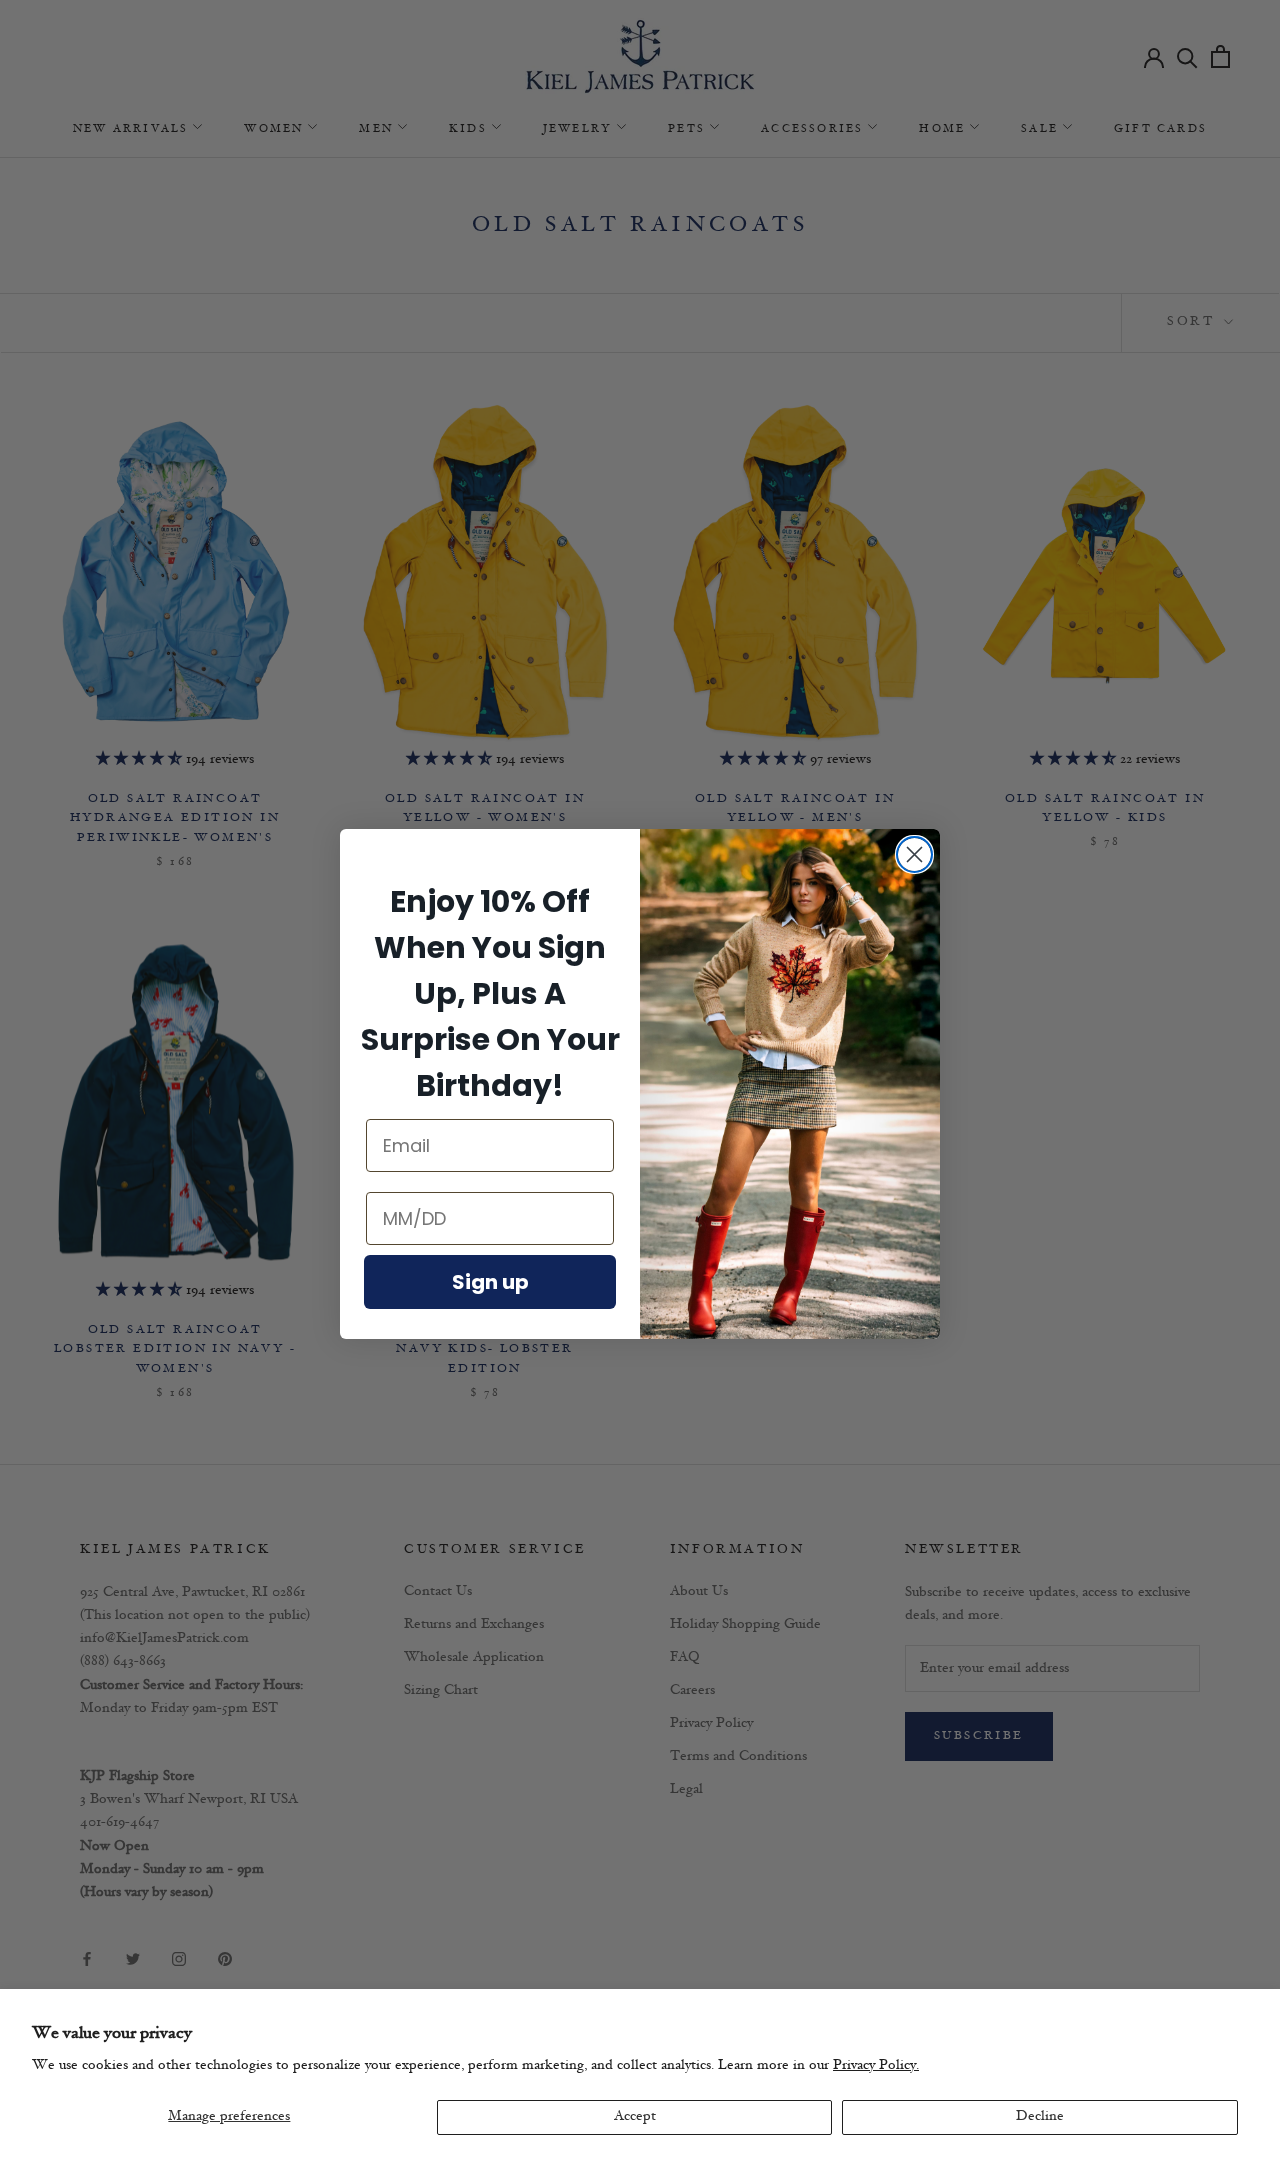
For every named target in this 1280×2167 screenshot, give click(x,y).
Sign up (490, 1282)
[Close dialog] (914, 854)
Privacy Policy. (876, 2065)
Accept (635, 2116)
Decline (1040, 2116)
